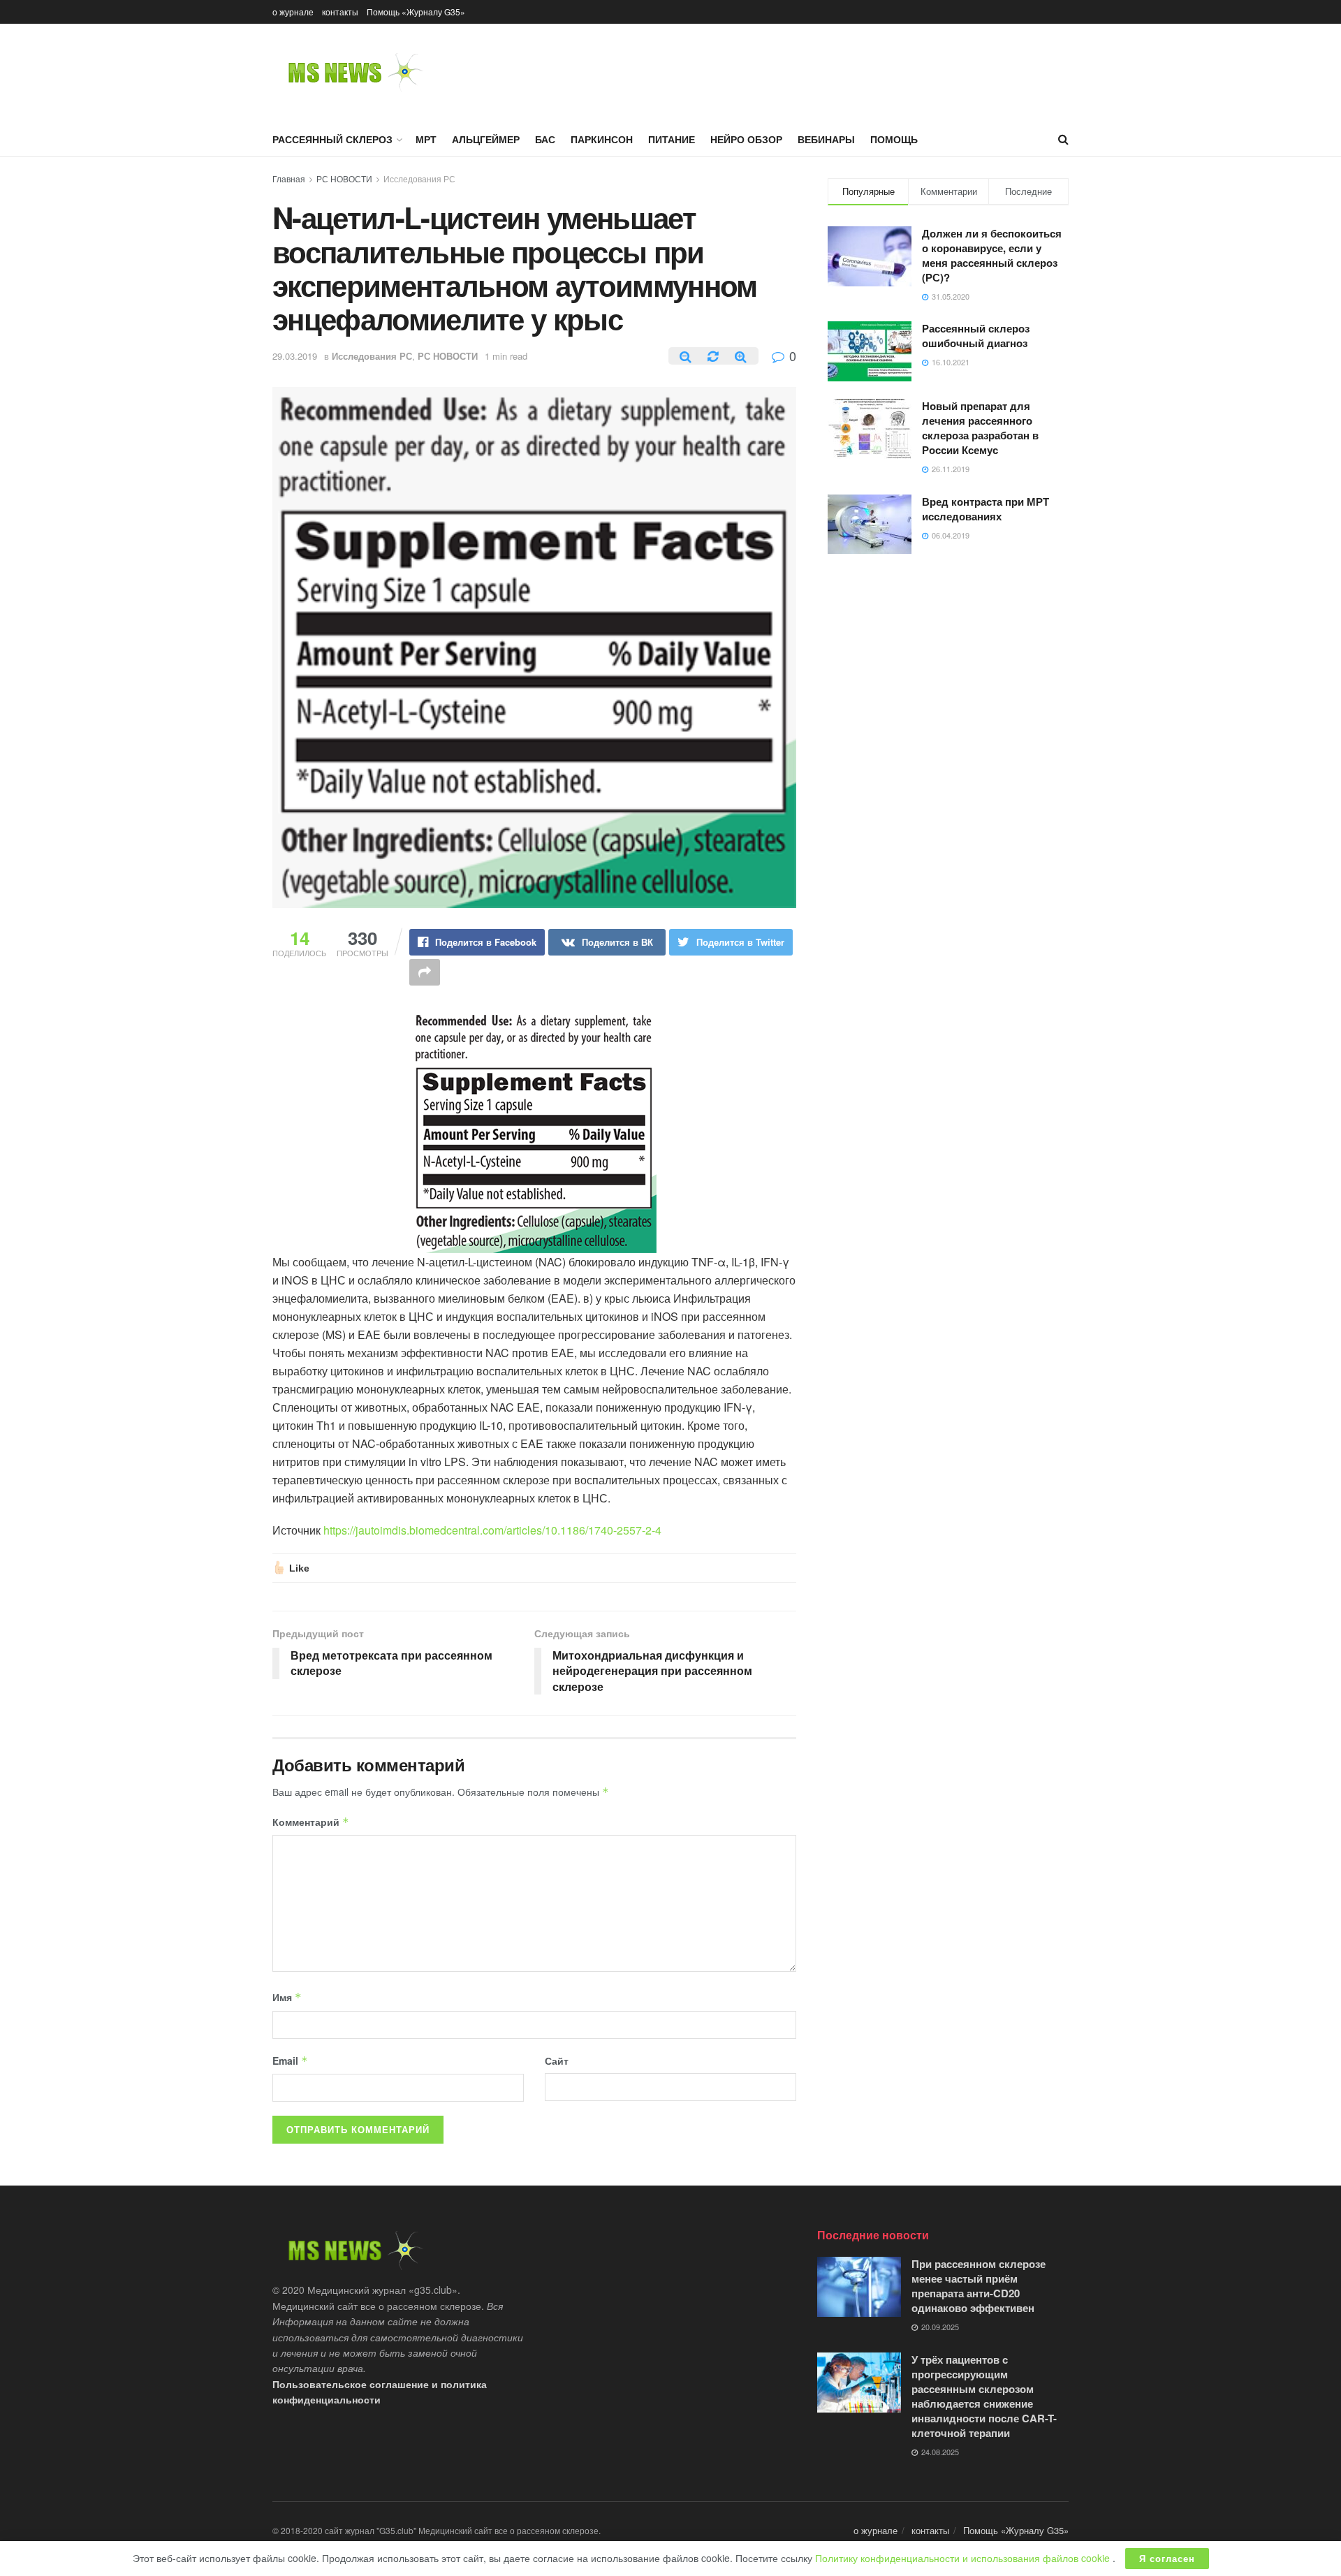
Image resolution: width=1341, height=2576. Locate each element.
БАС (545, 139)
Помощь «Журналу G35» (416, 12)
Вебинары (826, 139)
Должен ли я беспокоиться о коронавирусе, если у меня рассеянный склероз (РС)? (992, 255)
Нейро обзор (746, 139)
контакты (340, 12)
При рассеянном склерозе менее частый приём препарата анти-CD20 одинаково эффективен (979, 2286)
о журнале (293, 12)
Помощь (894, 139)
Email (290, 2061)
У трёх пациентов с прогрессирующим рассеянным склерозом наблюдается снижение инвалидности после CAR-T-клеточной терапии (984, 2396)
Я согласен (1167, 2558)
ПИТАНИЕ (672, 139)
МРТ (426, 139)
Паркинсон (602, 139)
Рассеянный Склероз (332, 139)
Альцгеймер (486, 139)
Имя (287, 1997)
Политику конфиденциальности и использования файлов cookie (964, 2558)
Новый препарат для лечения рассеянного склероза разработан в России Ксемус (980, 428)
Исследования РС (419, 178)
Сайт (557, 2061)
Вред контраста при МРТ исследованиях (985, 509)
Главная (289, 178)
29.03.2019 (295, 356)
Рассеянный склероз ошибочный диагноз (976, 336)
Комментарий (311, 1822)
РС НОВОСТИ (344, 178)
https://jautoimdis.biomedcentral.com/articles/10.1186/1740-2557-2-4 (492, 1530)
